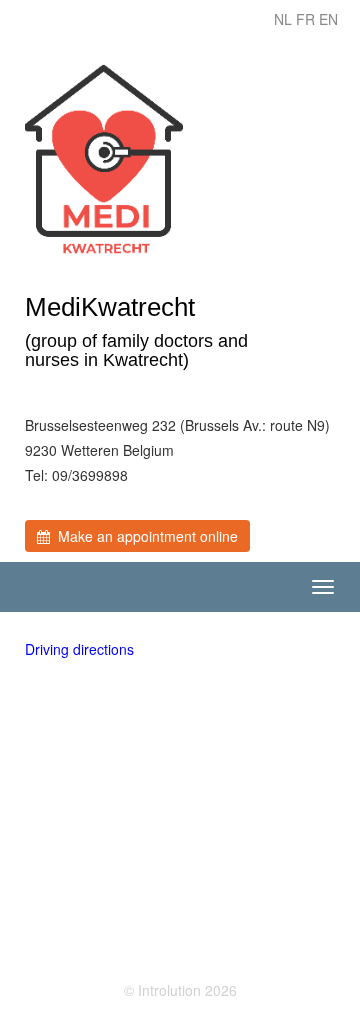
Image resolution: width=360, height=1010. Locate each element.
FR (305, 19)
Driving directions (79, 649)
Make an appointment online (144, 536)
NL (283, 19)
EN (328, 19)
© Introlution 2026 (180, 990)
